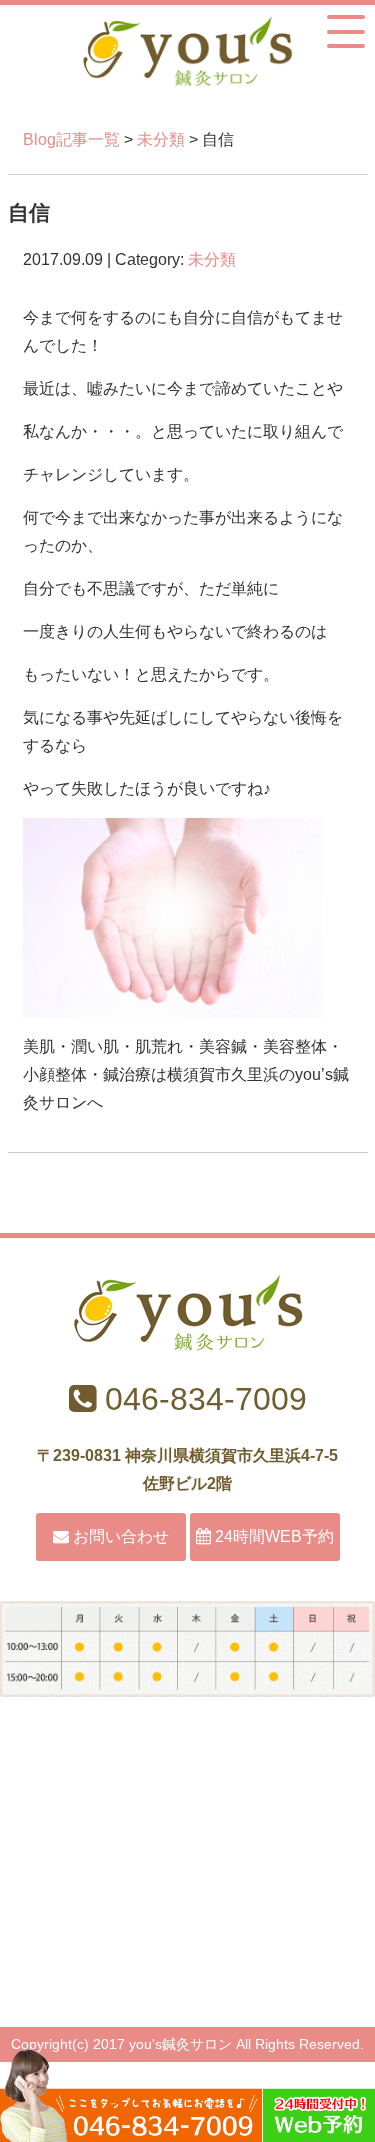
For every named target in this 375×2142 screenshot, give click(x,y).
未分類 (161, 139)
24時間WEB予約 (272, 1536)
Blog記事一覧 (71, 139)
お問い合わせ (119, 1536)
